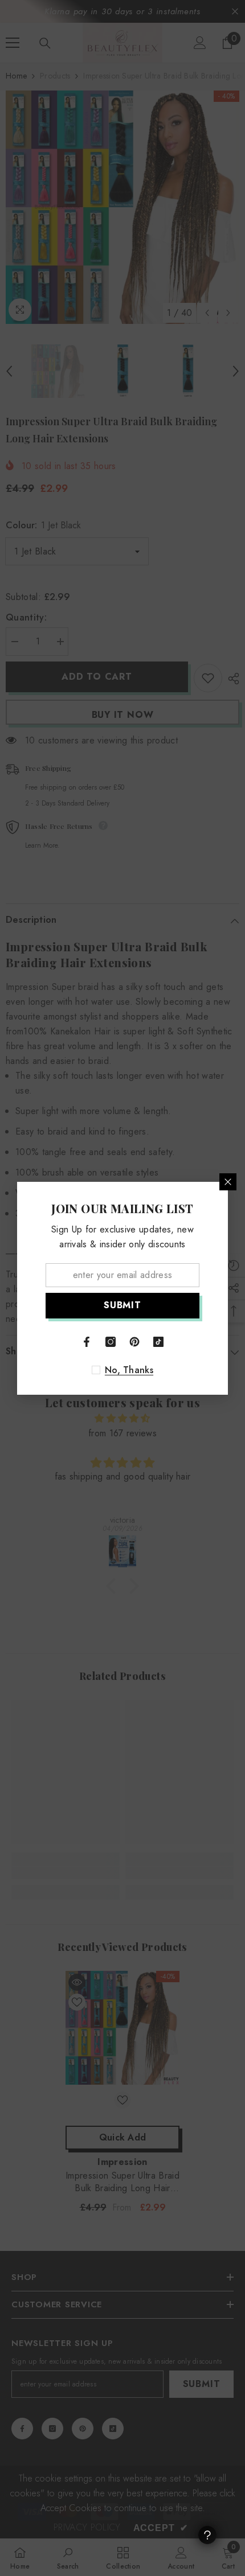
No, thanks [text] (129, 1370)
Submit (122, 1305)
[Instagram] (111, 1342)
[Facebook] (87, 1342)
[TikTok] (158, 1342)
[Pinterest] (134, 1342)
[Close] (228, 1182)
